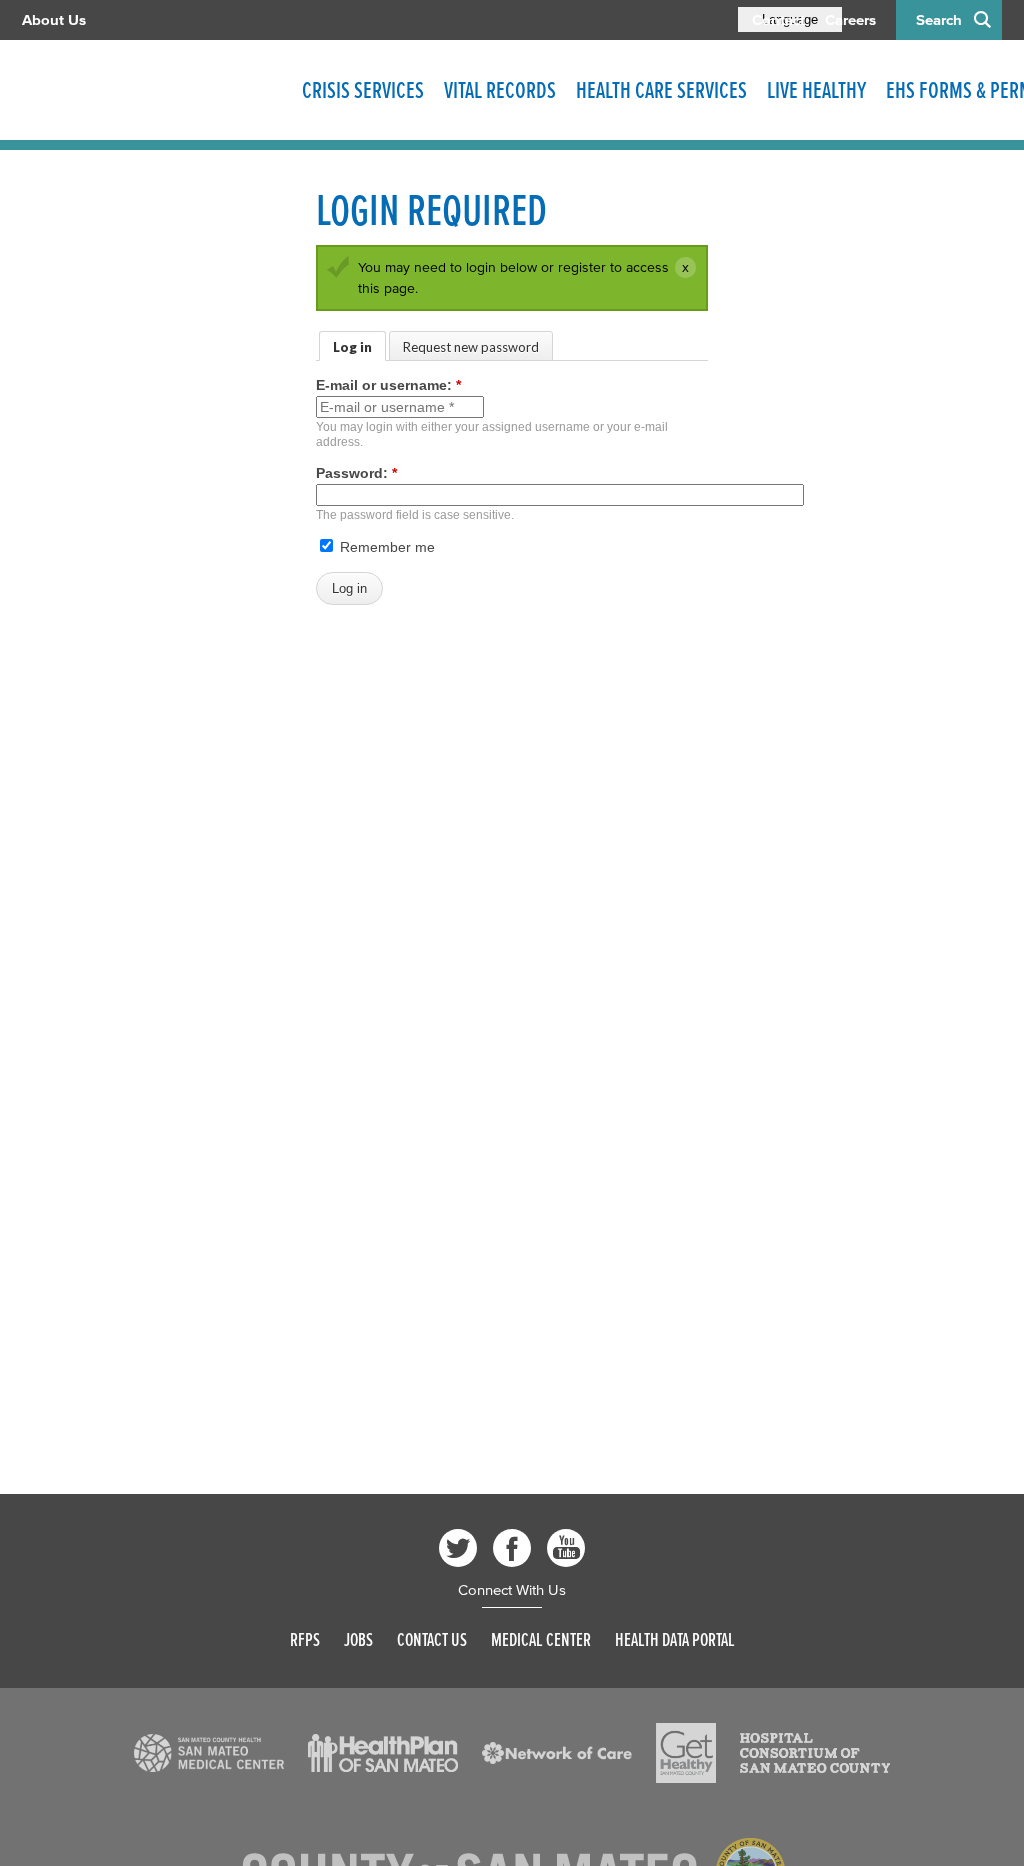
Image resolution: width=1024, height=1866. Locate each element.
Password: (356, 473)
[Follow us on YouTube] (566, 1548)
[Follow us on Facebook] (512, 1548)
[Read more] (209, 1753)
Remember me (385, 547)
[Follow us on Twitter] (458, 1548)
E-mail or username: (388, 385)
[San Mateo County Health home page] (152, 90)
